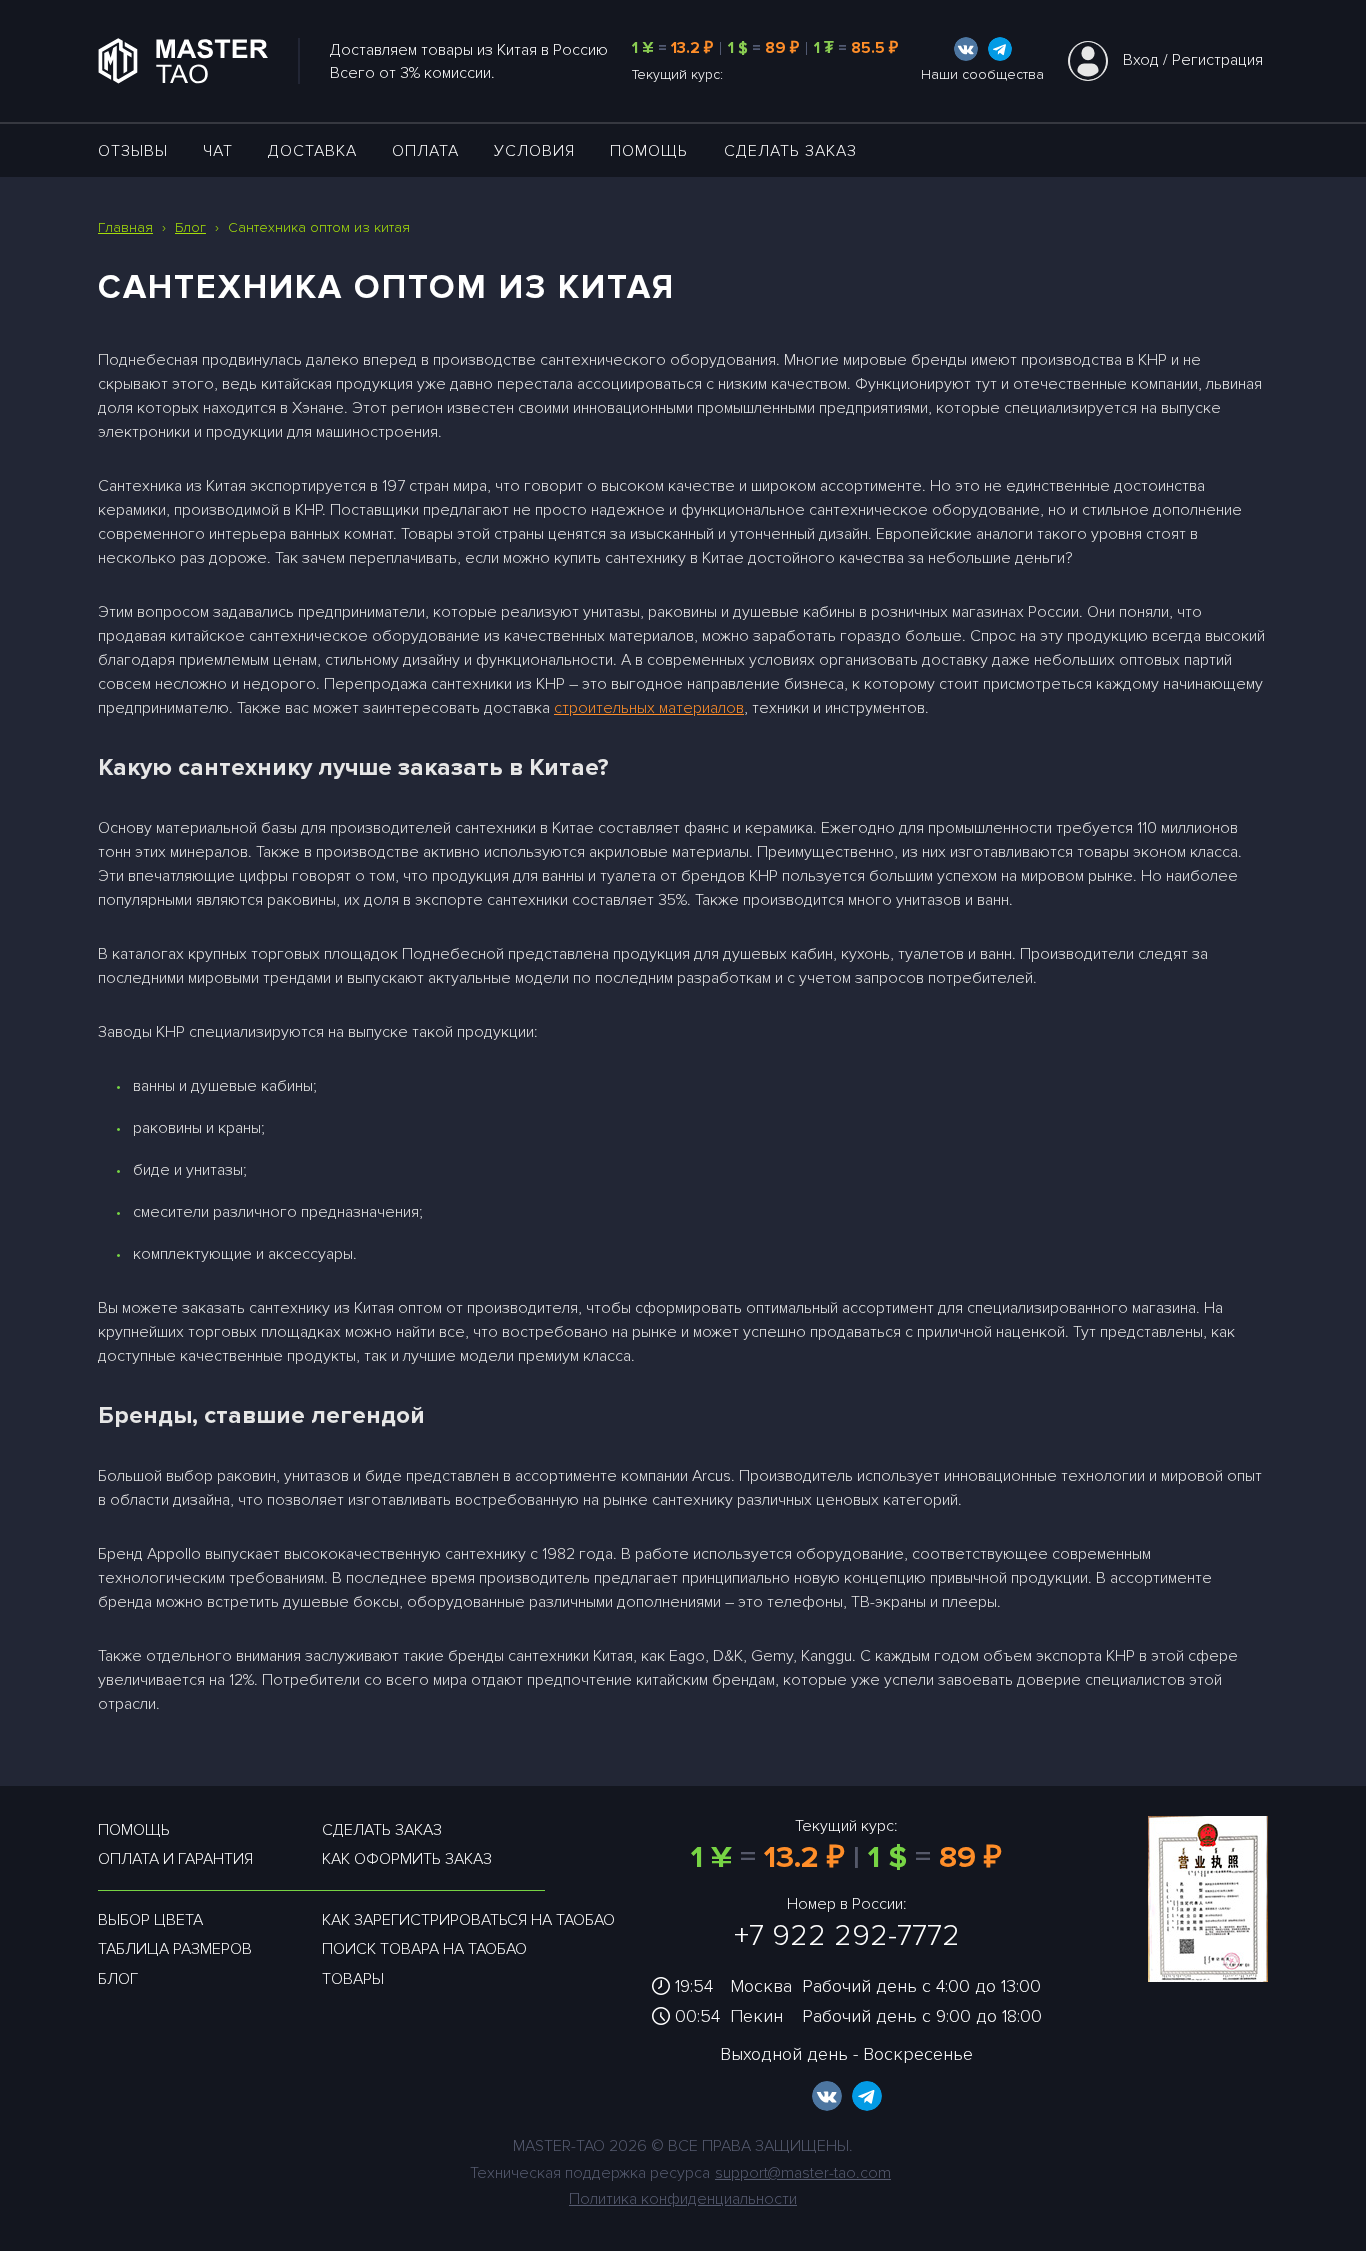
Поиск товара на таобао (424, 1949)
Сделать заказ (790, 151)
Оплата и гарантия (175, 1859)
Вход (1141, 60)
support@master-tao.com (803, 2173)
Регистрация (1217, 60)
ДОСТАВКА (312, 151)
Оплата (425, 151)
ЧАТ (218, 151)
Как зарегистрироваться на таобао (468, 1920)
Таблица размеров (175, 1949)
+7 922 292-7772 (847, 1935)
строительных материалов (649, 708)
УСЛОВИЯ (534, 151)
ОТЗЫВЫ (133, 151)
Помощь (649, 151)
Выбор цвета (150, 1920)
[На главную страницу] (199, 61)
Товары (353, 1979)
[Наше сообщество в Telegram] (1000, 49)
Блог (118, 1979)
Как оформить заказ (407, 1859)
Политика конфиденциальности (683, 2199)
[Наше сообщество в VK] (966, 49)
